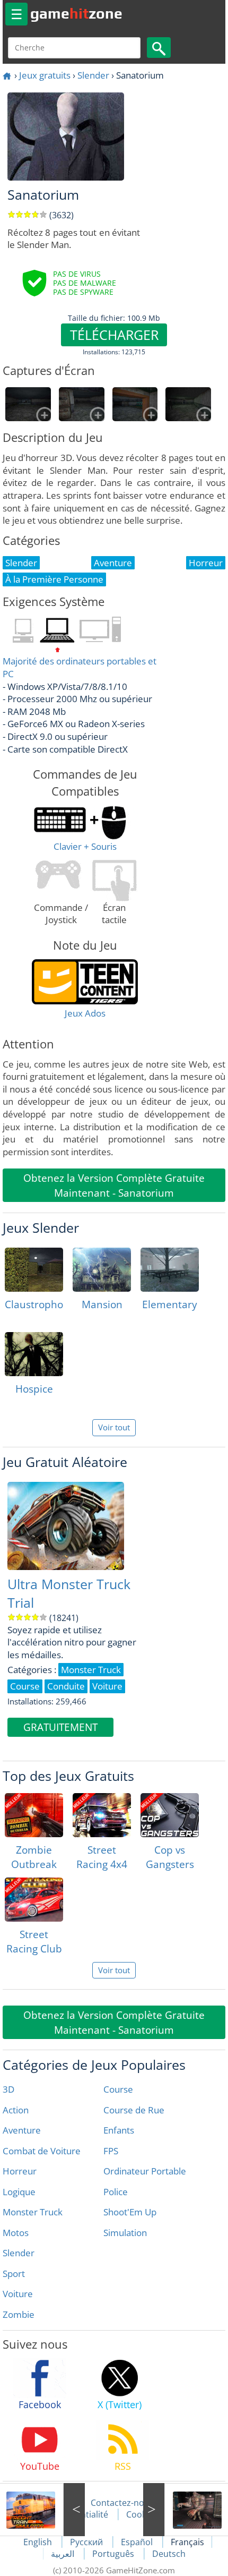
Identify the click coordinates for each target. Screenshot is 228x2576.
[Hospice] (34, 1354)
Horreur (20, 2171)
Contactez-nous (122, 2503)
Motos (16, 2233)
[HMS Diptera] (186, 2510)
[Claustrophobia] (34, 1270)
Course (118, 2089)
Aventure (22, 2130)
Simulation (125, 2233)
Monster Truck (33, 2212)
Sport (14, 2274)
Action (16, 2110)
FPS (111, 2151)
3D (8, 2089)
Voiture (18, 2294)
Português (114, 2554)
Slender (93, 75)
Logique (19, 2192)
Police (116, 2192)
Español (138, 2542)
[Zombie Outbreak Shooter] (34, 1815)
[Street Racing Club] (34, 1900)
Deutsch (169, 2554)
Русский (87, 2542)
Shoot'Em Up (130, 2212)
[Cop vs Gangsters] (170, 1815)
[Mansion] (102, 1270)
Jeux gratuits (45, 75)
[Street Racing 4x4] (102, 1815)
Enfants (119, 2130)
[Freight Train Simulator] (42, 2510)
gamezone (76, 13)
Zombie (19, 2314)
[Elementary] (170, 1270)
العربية (64, 2554)
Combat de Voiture (42, 2151)
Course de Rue (134, 2110)
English (39, 2542)
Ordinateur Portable (145, 2171)
